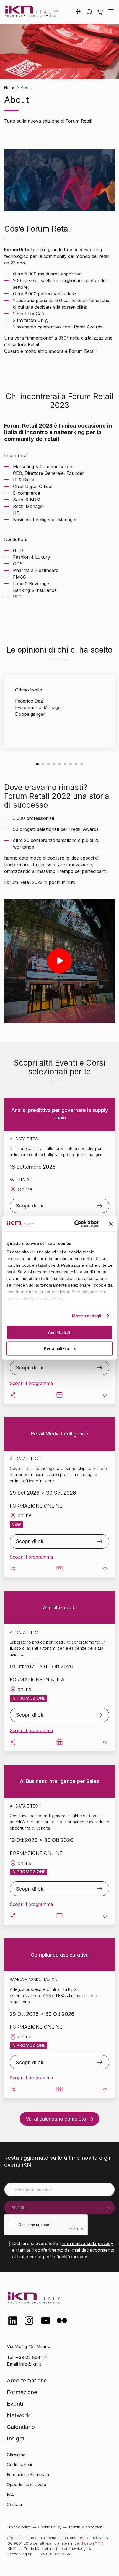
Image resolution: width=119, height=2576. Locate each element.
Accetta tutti (60, 1332)
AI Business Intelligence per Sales (59, 1781)
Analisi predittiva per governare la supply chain (60, 1114)
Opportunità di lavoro (27, 2484)
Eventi (15, 2404)
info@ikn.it (30, 2364)
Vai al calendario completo (56, 2119)
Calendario (21, 2427)
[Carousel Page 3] (48, 764)
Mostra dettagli (87, 1316)
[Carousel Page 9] (82, 764)
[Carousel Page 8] (76, 764)
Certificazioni (19, 2465)
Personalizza (56, 1349)
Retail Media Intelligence (60, 1434)
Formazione (22, 2392)
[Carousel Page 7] (71, 764)
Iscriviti (18, 2207)
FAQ (11, 2494)
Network (18, 2415)
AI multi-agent (59, 1608)
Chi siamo (16, 2455)
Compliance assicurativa (60, 1955)
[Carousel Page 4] (54, 764)
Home (10, 87)
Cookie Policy (50, 2527)
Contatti (14, 2504)
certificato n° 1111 (89, 2543)
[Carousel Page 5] (59, 764)
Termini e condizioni (86, 2527)
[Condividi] (13, 1395)
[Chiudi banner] (111, 1224)
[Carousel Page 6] (65, 764)
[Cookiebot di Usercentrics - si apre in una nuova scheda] (75, 1224)
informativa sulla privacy (87, 2243)
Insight (16, 2439)
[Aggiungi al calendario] (59, 1395)
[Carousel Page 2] (43, 764)
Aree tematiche (27, 2381)
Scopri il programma (31, 1383)
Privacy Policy (50, 1298)
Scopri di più (30, 1206)
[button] (100, 12)
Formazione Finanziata (28, 2475)
